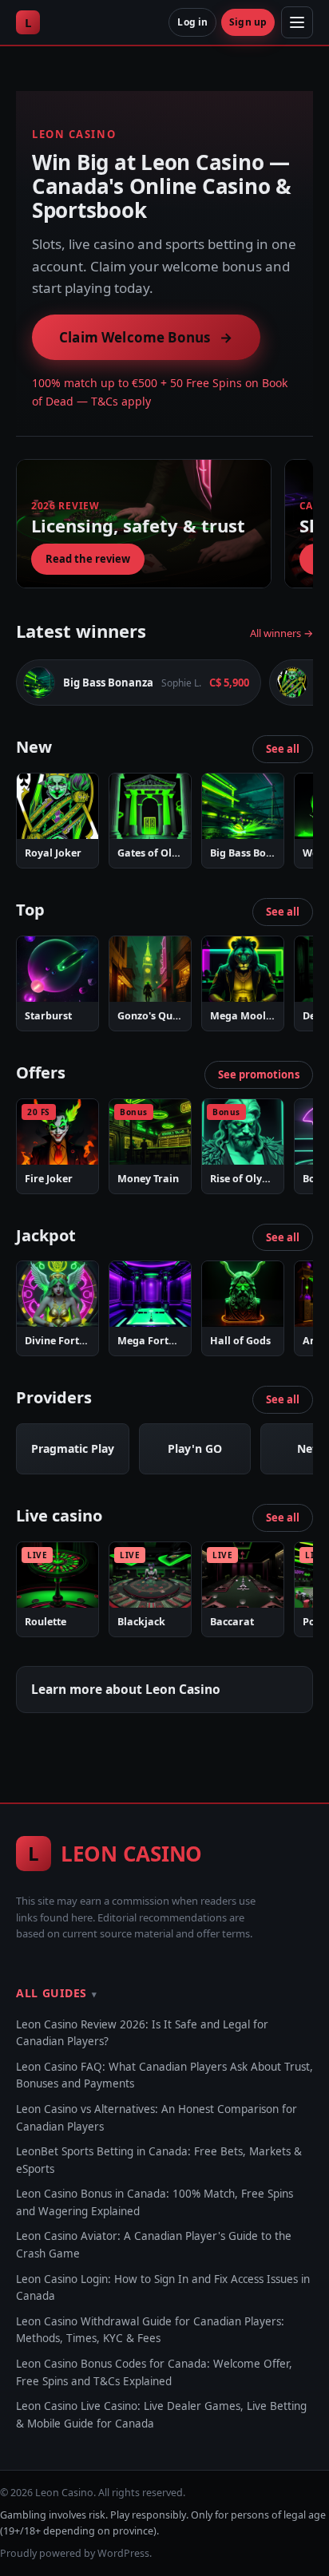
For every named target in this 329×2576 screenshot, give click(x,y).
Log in (192, 22)
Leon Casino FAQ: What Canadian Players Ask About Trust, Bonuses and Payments (164, 2075)
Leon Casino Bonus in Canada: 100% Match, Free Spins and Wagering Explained (155, 2202)
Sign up (248, 22)
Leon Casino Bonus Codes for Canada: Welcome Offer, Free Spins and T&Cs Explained (154, 2372)
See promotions (259, 1074)
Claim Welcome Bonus (146, 337)
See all (283, 749)
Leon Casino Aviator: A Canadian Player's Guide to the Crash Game (154, 2245)
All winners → (281, 633)
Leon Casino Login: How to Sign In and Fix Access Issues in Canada (163, 2288)
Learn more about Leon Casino (126, 1689)
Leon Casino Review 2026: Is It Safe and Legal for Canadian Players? (142, 2033)
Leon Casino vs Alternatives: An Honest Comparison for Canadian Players (157, 2118)
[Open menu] (297, 22)
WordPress (123, 2553)
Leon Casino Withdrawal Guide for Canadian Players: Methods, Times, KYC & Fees (150, 2330)
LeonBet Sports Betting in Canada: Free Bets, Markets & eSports (159, 2160)
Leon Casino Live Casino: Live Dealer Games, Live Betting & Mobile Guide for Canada (161, 2415)
